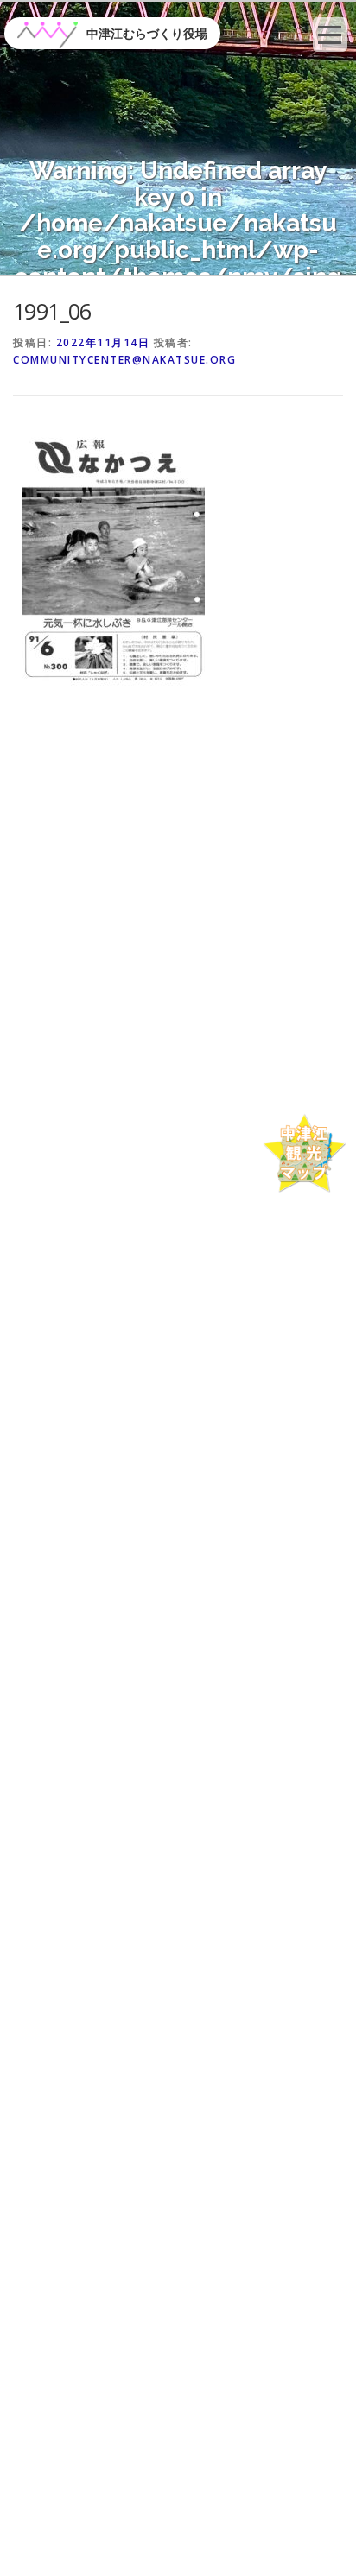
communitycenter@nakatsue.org (124, 360)
